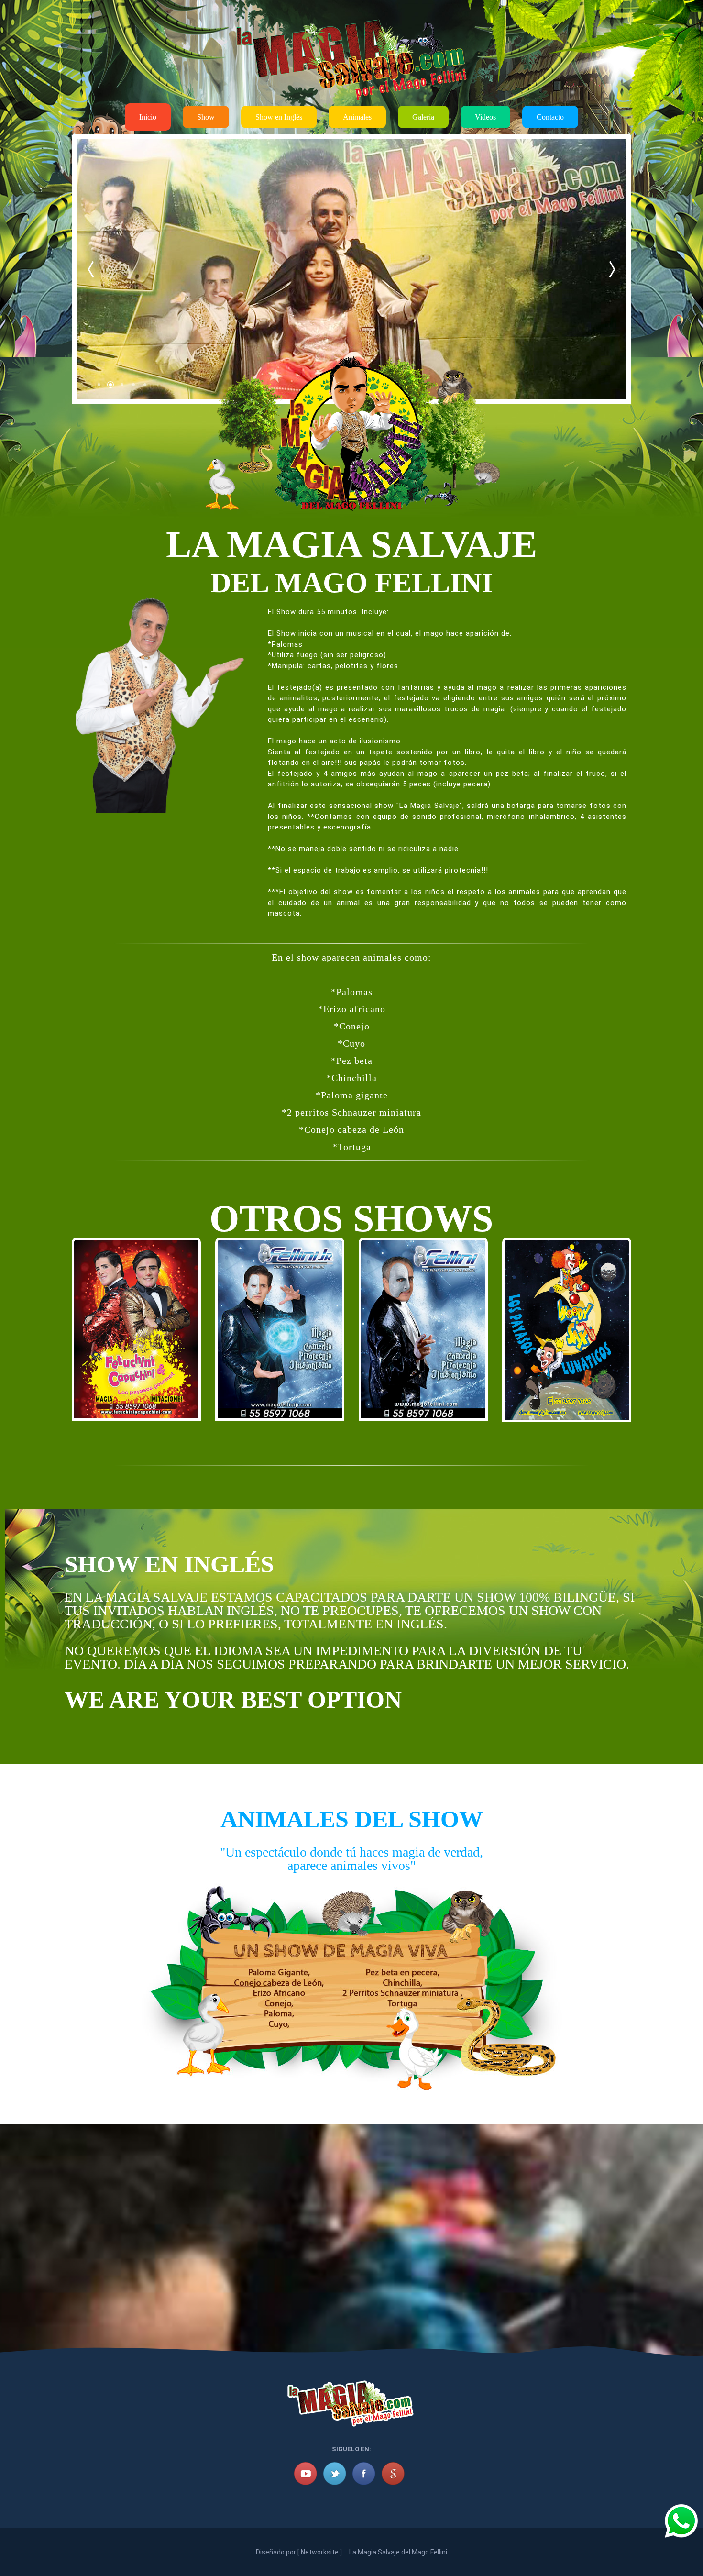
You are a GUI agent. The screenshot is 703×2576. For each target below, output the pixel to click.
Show (206, 117)
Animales (357, 117)
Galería (423, 117)
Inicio (148, 117)
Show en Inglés (279, 117)
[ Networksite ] (320, 2552)
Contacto (550, 117)
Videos (485, 117)
